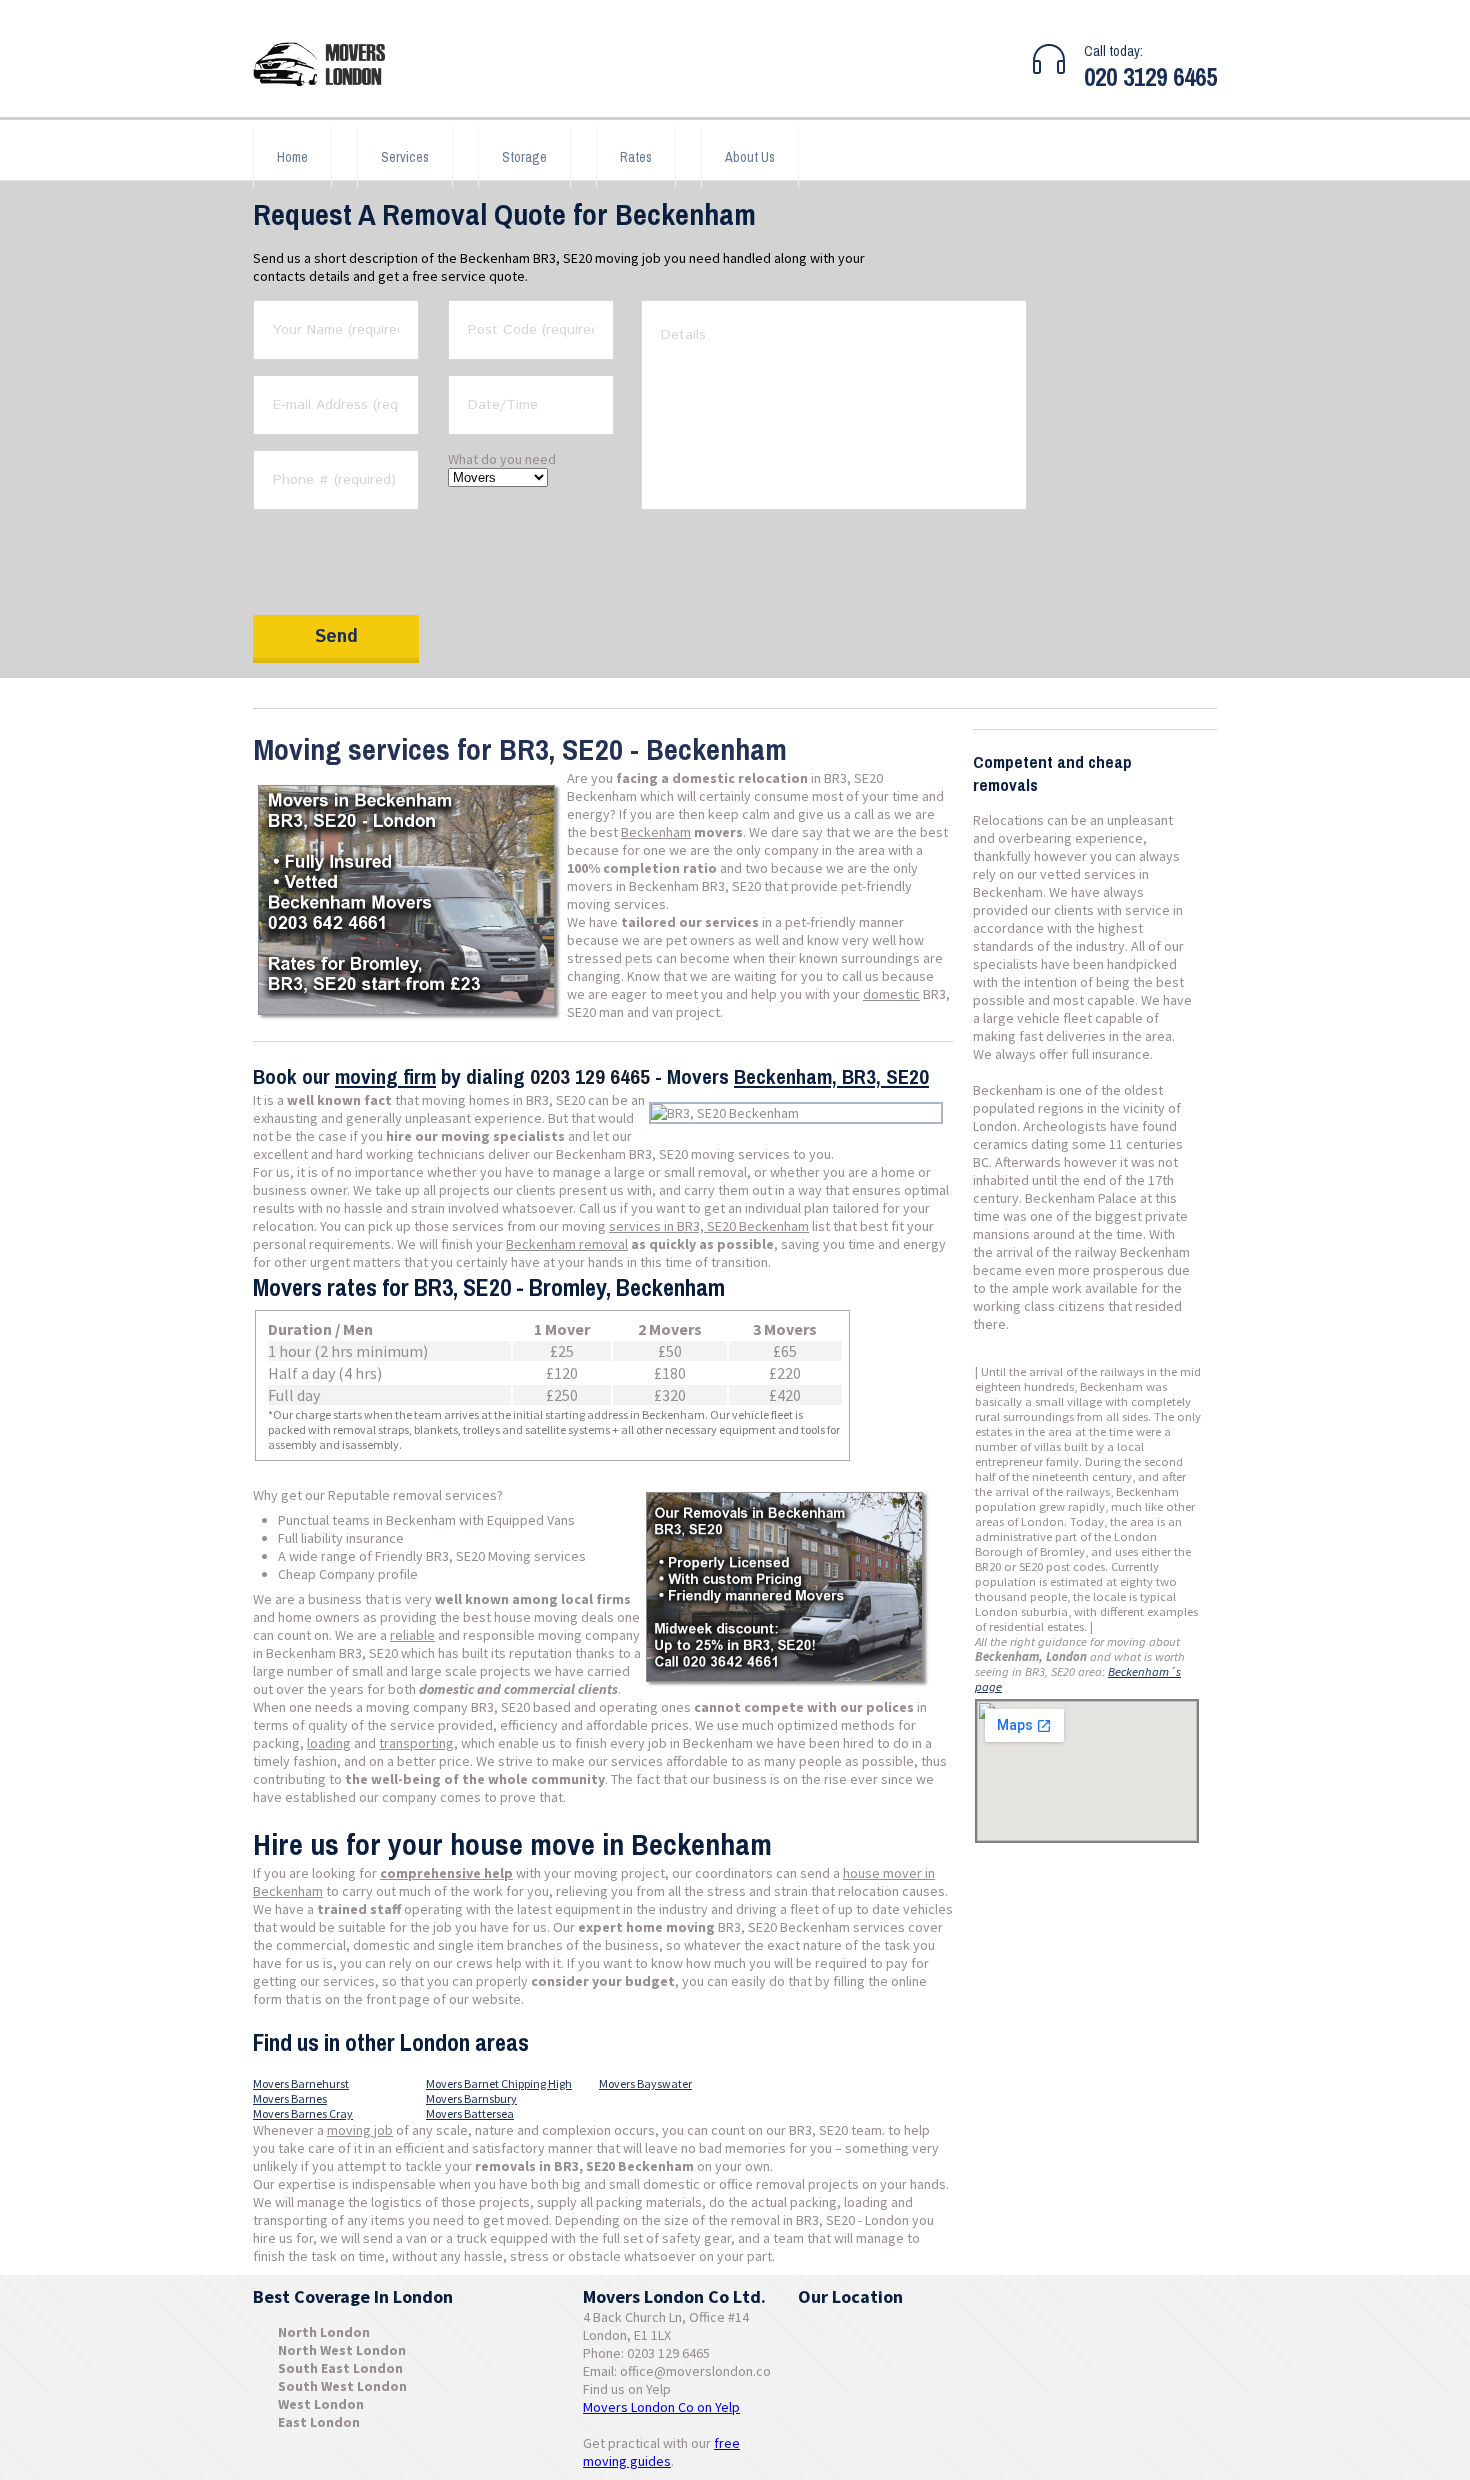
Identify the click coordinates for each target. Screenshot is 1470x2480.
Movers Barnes (290, 2098)
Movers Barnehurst (301, 2083)
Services (405, 157)
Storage (524, 157)
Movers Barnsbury (471, 2098)
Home (292, 157)
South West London (342, 2386)
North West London (342, 2350)
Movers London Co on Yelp (661, 2407)
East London (319, 2422)
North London (324, 2332)
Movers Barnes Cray (303, 2113)
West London (321, 2404)
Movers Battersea (470, 2113)
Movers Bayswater (645, 2083)
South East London (340, 2368)
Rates (636, 157)
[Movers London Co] (328, 66)
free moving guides (661, 2452)
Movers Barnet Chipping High (499, 2083)
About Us (750, 157)
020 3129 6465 (1150, 77)
